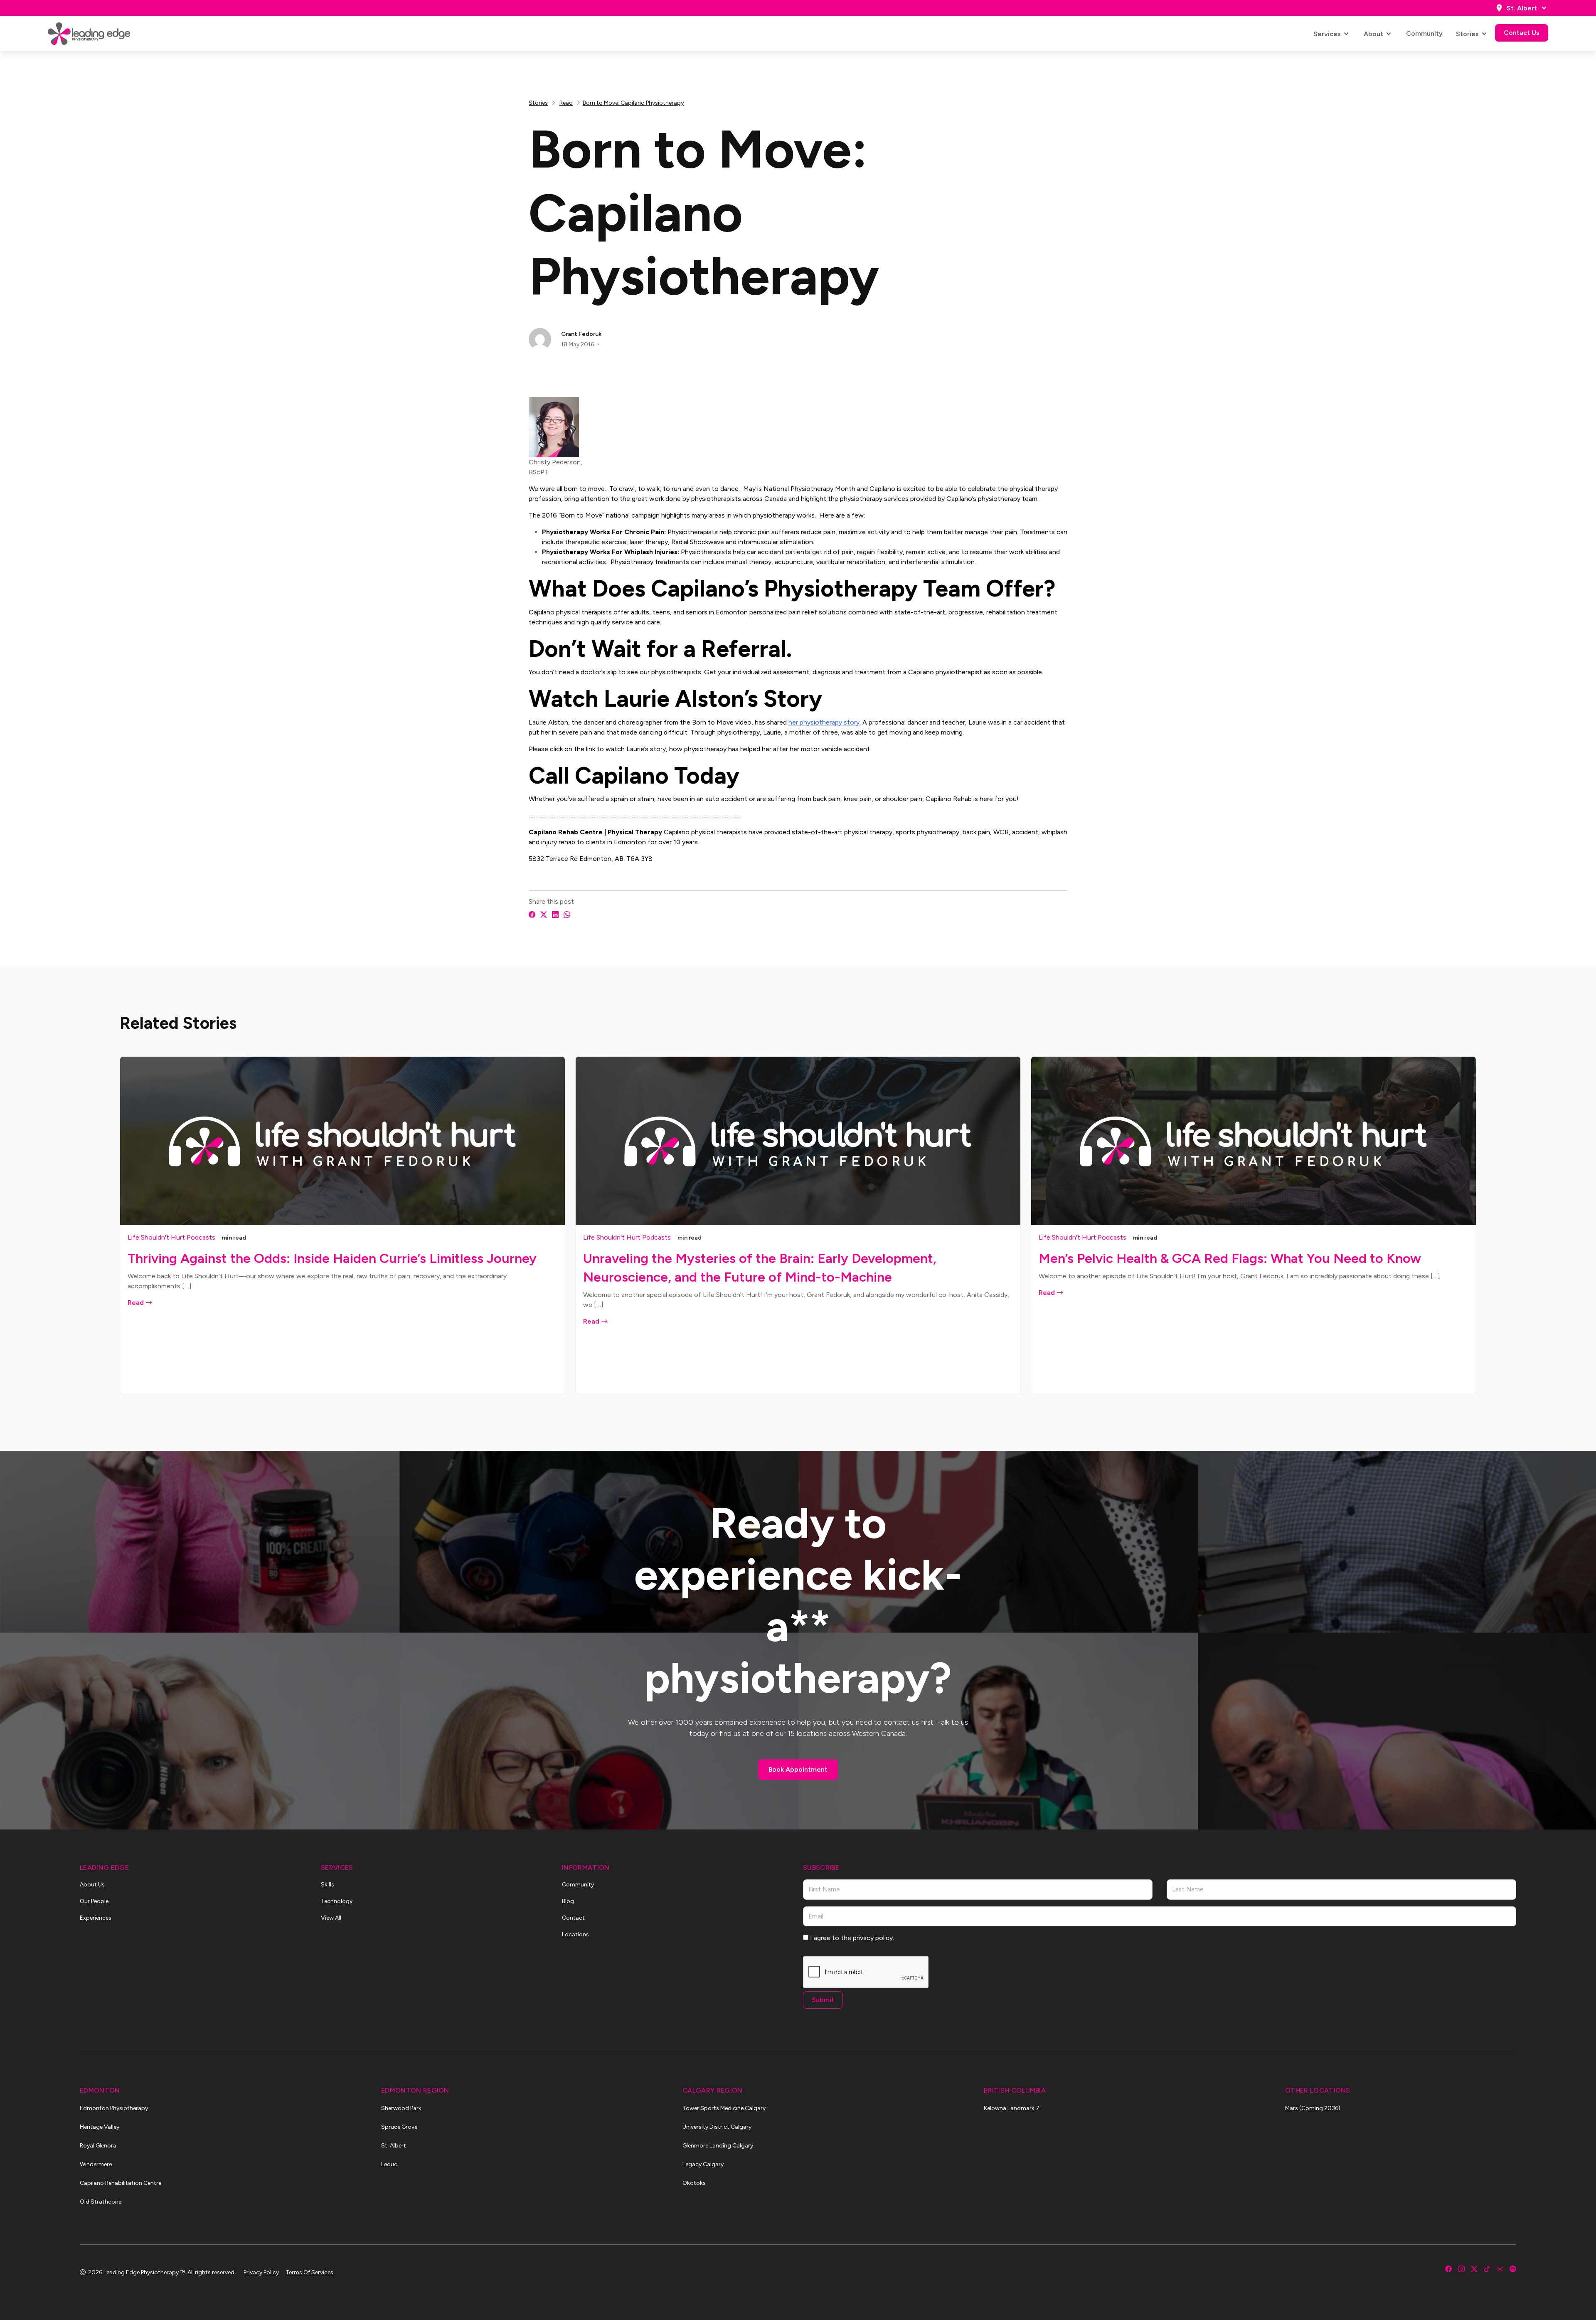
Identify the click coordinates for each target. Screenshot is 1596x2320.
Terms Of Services (309, 2272)
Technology (337, 1901)
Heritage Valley (100, 2127)
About (1373, 34)
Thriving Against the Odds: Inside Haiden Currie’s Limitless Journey (332, 1258)
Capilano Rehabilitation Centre (121, 2183)
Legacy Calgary (703, 2164)
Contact (573, 1918)
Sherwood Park (401, 2108)
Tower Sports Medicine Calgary (724, 2108)
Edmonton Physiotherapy (114, 2108)
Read (566, 103)
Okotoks (694, 2183)
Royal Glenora (98, 2146)
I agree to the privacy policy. (852, 1938)
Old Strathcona (101, 2202)
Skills (328, 1885)
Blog (568, 1901)
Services (1327, 34)
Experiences (96, 1918)
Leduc (389, 2164)
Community (1424, 33)
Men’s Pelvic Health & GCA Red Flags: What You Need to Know (1230, 1258)
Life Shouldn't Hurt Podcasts (171, 1237)
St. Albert (1522, 8)
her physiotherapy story (824, 722)
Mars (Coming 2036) (1313, 2108)
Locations (575, 1934)
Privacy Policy (261, 2272)
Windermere (96, 2164)
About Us (92, 1885)
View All (331, 1918)
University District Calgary (717, 2127)
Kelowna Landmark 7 (1012, 2108)
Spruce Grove (399, 2127)
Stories (1467, 34)
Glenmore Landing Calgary (718, 2146)
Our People (94, 1901)
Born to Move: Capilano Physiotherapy (633, 103)
